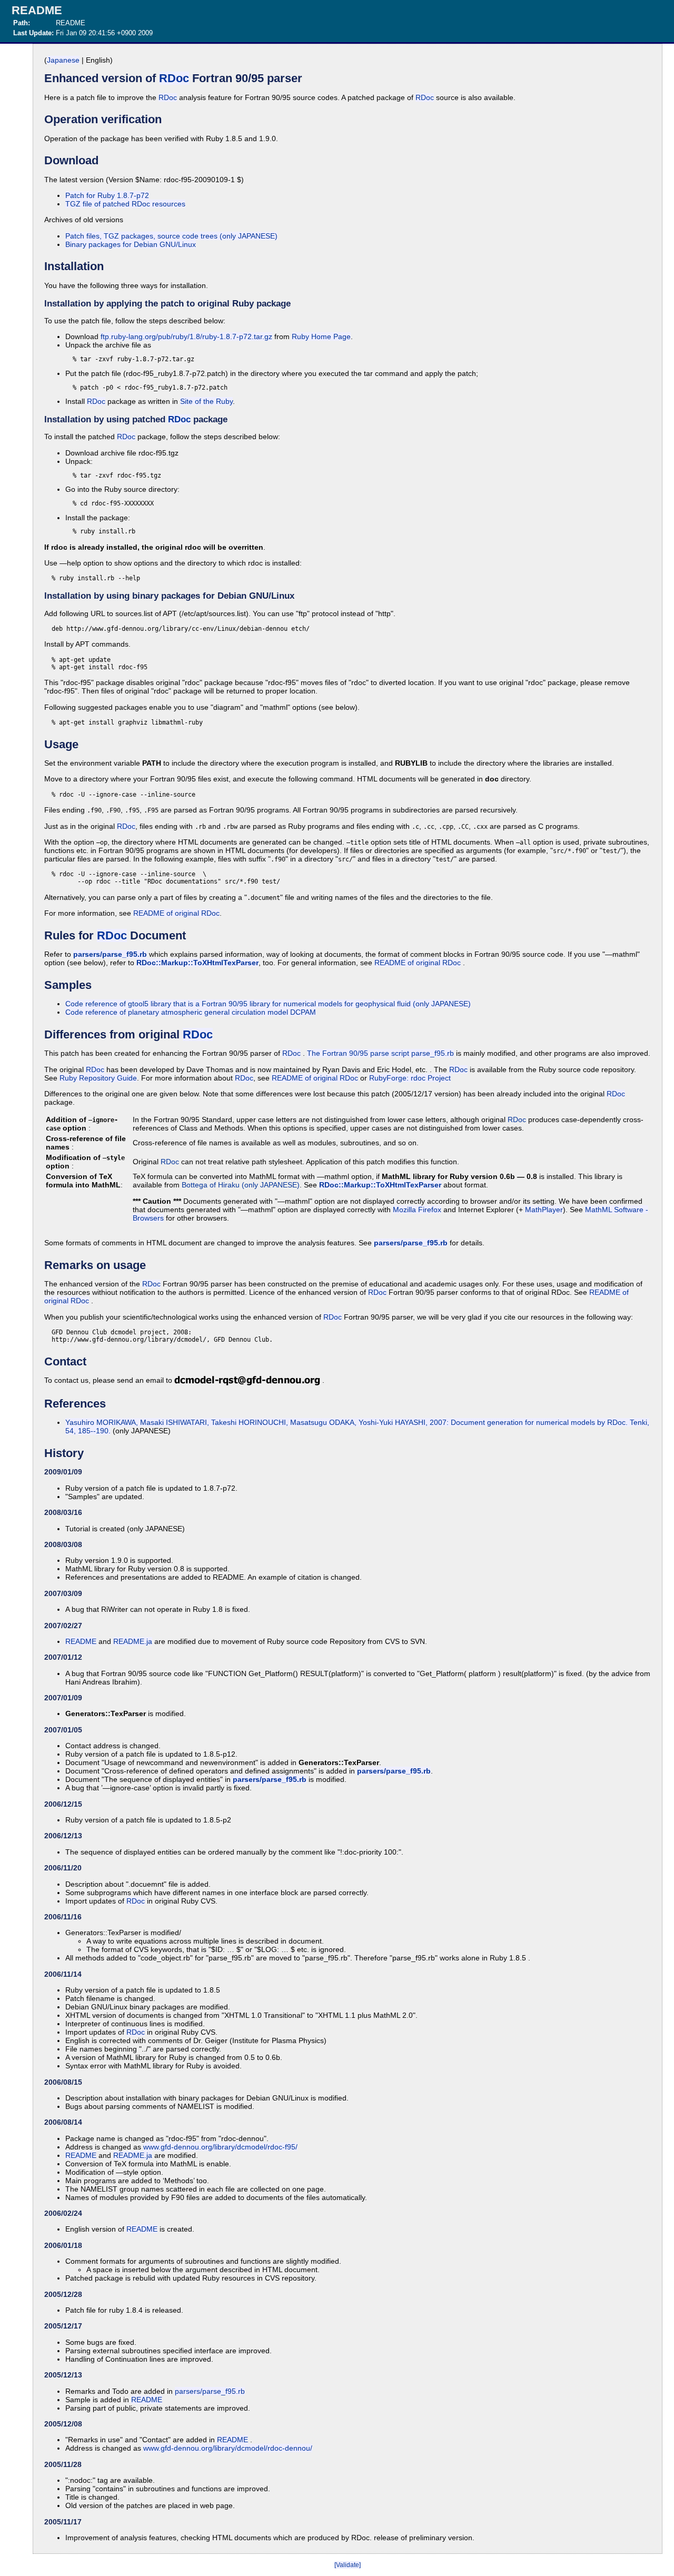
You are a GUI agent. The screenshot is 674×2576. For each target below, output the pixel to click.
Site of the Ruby (206, 401)
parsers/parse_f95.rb (110, 954)
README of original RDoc (176, 913)
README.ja (133, 1641)
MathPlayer (544, 1210)
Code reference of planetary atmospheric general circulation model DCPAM (191, 1012)
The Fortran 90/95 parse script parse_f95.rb (380, 1053)
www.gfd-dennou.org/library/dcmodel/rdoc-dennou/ (228, 2448)
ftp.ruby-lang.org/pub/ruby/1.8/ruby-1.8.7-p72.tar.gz (186, 336)
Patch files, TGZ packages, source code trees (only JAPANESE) (171, 236)
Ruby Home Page (321, 336)
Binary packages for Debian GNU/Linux (131, 244)
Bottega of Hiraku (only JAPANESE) (241, 1185)
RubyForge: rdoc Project (410, 1078)
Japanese (63, 60)
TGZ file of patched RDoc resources (125, 204)
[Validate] (348, 2565)
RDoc (174, 78)
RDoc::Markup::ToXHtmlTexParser (197, 963)
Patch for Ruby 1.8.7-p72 (107, 195)
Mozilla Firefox (417, 1210)
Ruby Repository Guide (98, 1078)
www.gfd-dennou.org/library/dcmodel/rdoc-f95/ (220, 2147)
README (81, 1641)
